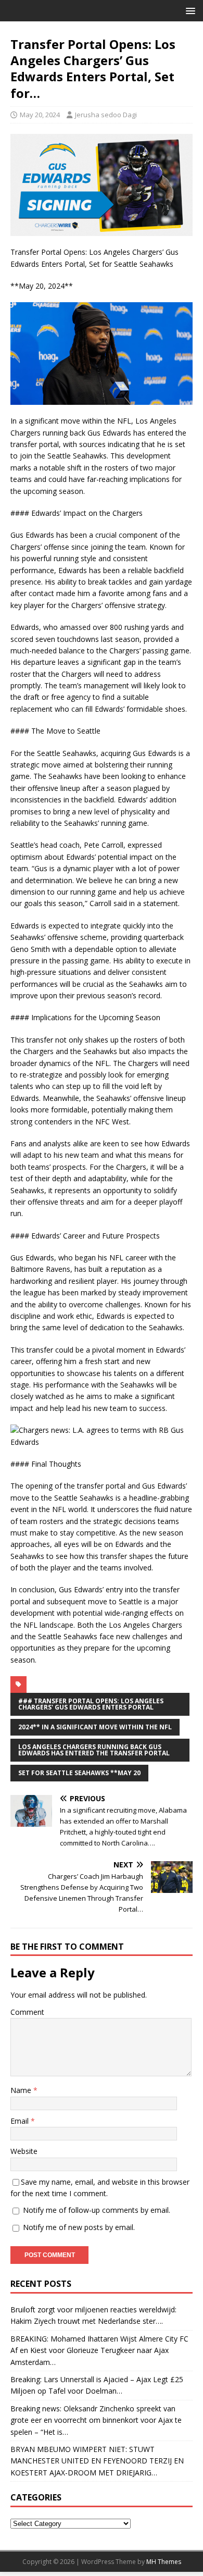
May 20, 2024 (40, 115)
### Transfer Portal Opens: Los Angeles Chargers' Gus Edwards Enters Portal (91, 1704)
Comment (27, 2012)
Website (24, 2151)
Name (22, 2090)
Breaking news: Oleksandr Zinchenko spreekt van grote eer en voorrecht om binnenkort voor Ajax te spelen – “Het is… (96, 2420)
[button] (189, 10)
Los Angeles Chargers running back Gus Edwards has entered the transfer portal (94, 1750)
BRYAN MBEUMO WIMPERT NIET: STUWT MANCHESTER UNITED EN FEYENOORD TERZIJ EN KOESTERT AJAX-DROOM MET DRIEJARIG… (97, 2461)
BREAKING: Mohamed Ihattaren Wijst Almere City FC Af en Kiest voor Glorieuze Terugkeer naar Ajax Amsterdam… (99, 2350)
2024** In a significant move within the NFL (95, 1727)
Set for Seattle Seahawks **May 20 (79, 1773)
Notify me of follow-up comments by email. (97, 2210)
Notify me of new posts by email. (79, 2227)
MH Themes (164, 2562)
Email (21, 2121)
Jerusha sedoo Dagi (106, 115)
